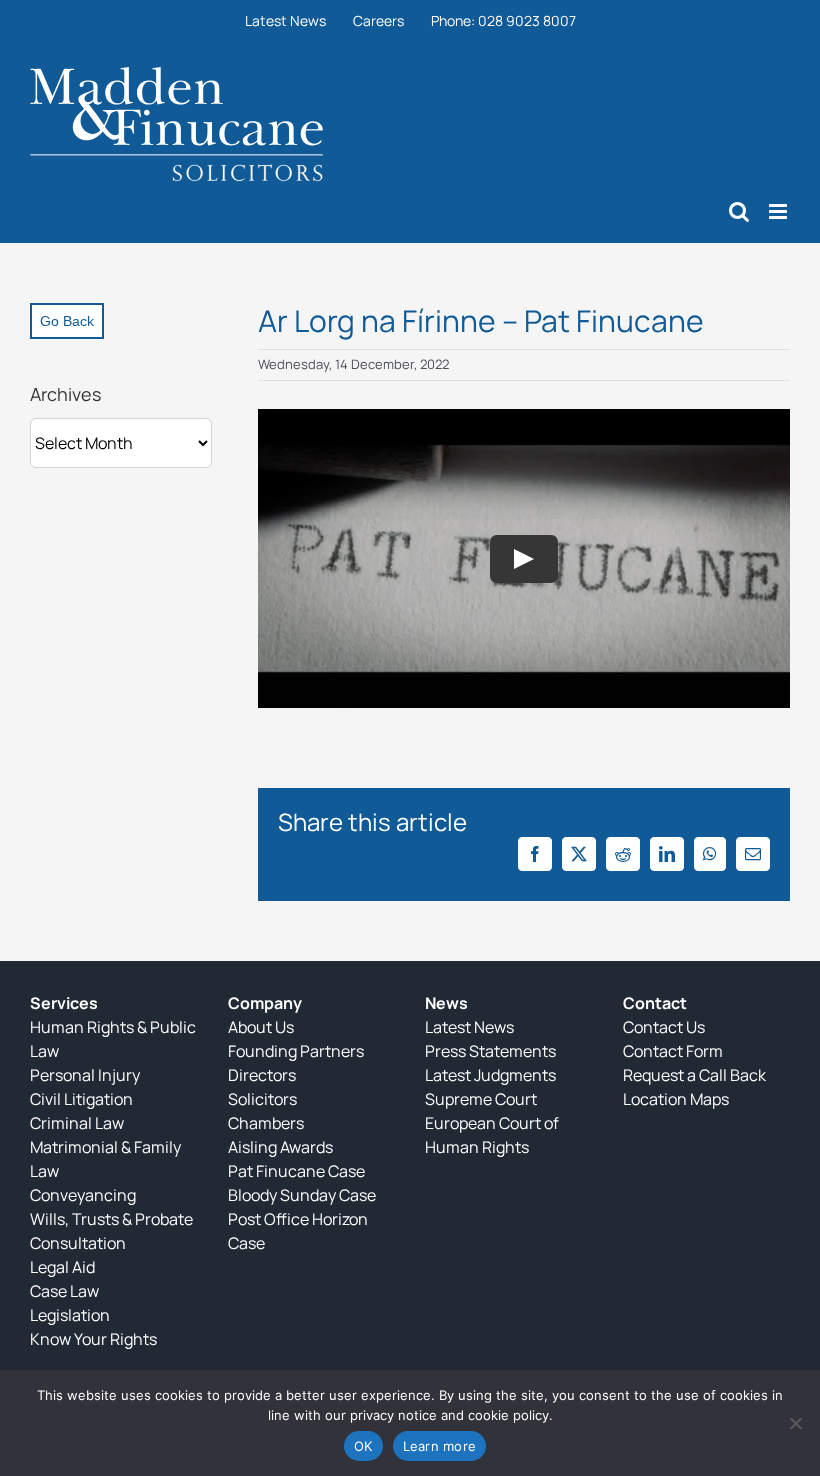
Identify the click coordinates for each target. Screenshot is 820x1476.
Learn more (440, 1446)
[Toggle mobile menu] (779, 211)
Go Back (67, 321)
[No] (795, 1423)
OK (363, 1446)
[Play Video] (524, 558)
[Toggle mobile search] (739, 211)
